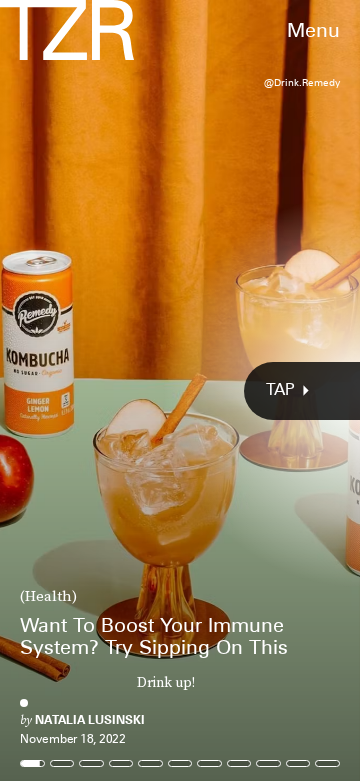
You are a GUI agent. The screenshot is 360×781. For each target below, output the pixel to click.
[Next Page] (239, 390)
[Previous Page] (59, 390)
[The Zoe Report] (67, 30)
